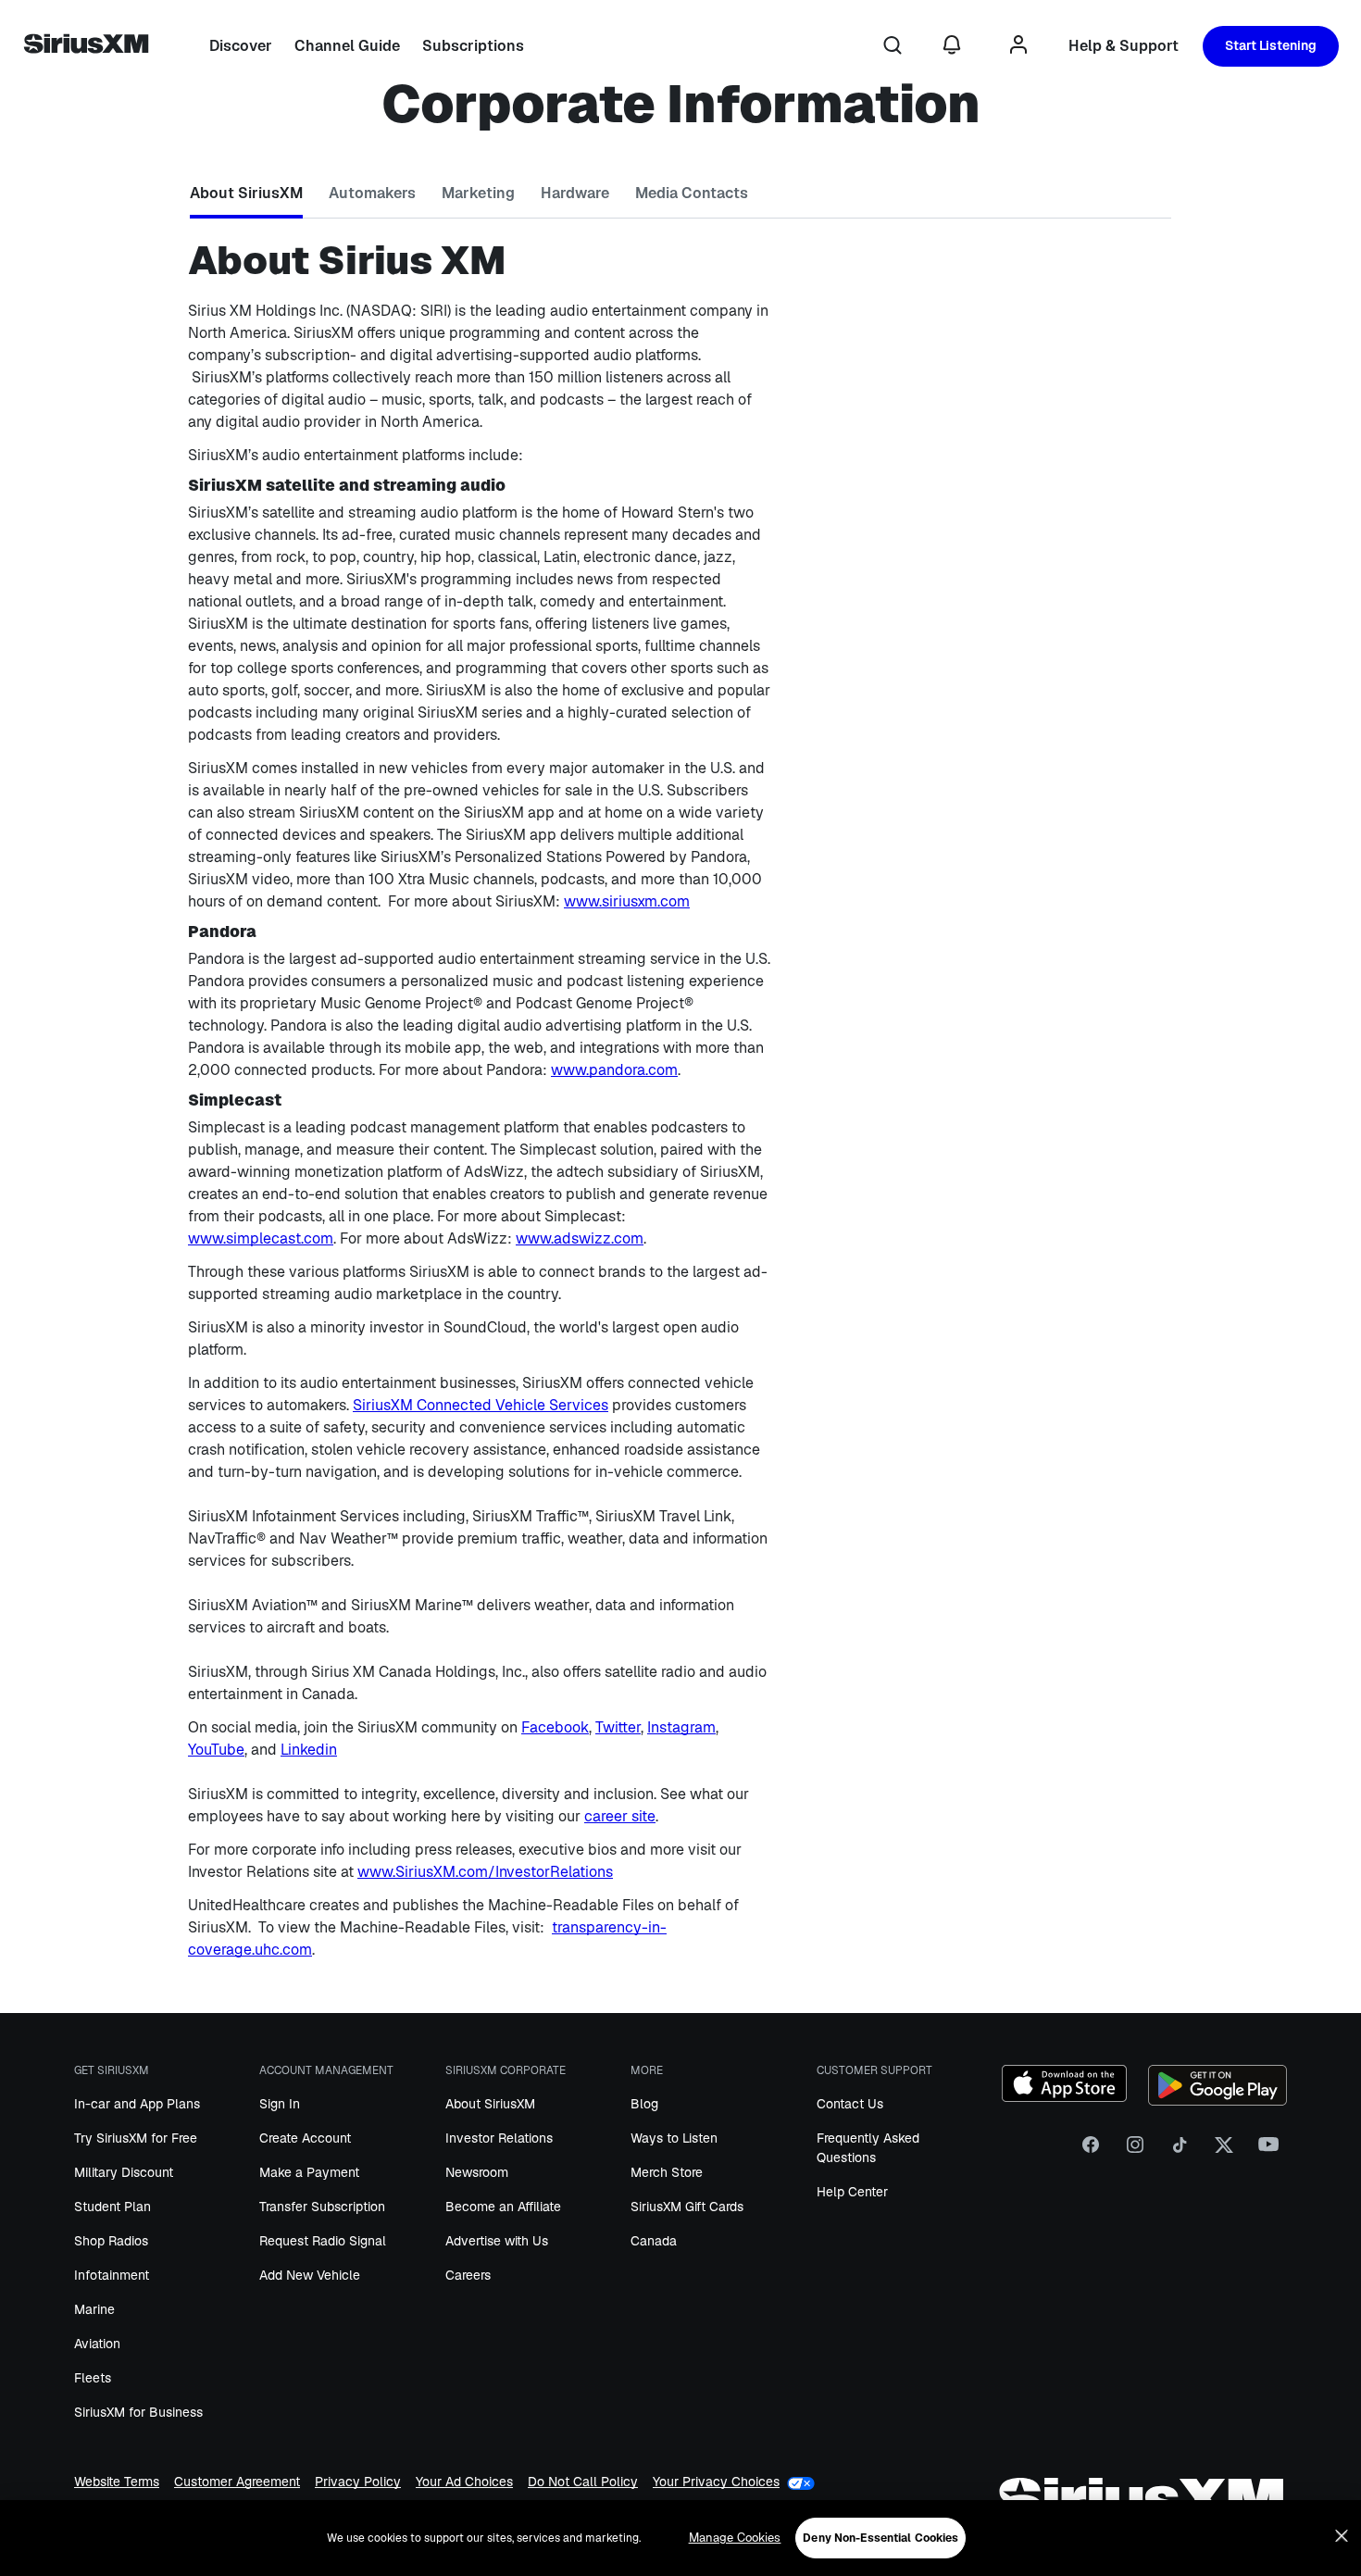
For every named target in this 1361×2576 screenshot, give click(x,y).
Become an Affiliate (503, 2207)
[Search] (893, 46)
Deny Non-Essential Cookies (880, 2538)
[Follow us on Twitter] (1224, 2152)
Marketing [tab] (478, 193)
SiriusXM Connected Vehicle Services (481, 1405)
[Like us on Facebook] (1091, 2152)
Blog (644, 2104)
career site (620, 1816)
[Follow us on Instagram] (1135, 2152)
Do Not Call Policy (583, 2483)
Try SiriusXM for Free (136, 2138)
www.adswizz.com (580, 1238)
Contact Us (850, 2104)
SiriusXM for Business (138, 2412)
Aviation (97, 2344)
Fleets (93, 2378)
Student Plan (112, 2207)
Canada (654, 2241)
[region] (680, 2538)
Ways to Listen (674, 2138)
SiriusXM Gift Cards (687, 2207)
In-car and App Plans (137, 2104)
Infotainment (112, 2275)
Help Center (852, 2192)
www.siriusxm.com (627, 901)
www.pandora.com (614, 1070)
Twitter (618, 1727)
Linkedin (309, 1750)
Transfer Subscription (322, 2207)
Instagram (681, 1727)
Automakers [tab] (372, 193)
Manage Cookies (735, 2538)
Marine (94, 2309)
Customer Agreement (237, 2483)
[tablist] (680, 197)
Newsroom (477, 2172)
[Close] (1342, 2536)
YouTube (216, 1750)
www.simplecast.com (261, 1238)
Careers (468, 2275)
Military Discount (124, 2172)
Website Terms (117, 2483)
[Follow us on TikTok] (1180, 2152)
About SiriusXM (490, 2104)
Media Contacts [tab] (692, 193)
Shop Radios (111, 2241)
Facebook (555, 1727)
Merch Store (667, 2172)
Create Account (305, 2138)
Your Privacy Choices (716, 2482)
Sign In (280, 2104)
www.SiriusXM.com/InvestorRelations (485, 1872)
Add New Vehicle (310, 2275)
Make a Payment (309, 2172)
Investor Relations (499, 2138)
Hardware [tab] (575, 193)
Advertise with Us (497, 2241)
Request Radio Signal (323, 2241)
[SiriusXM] (86, 46)
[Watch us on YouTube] (1268, 2152)
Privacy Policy (358, 2483)
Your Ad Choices (464, 2483)
